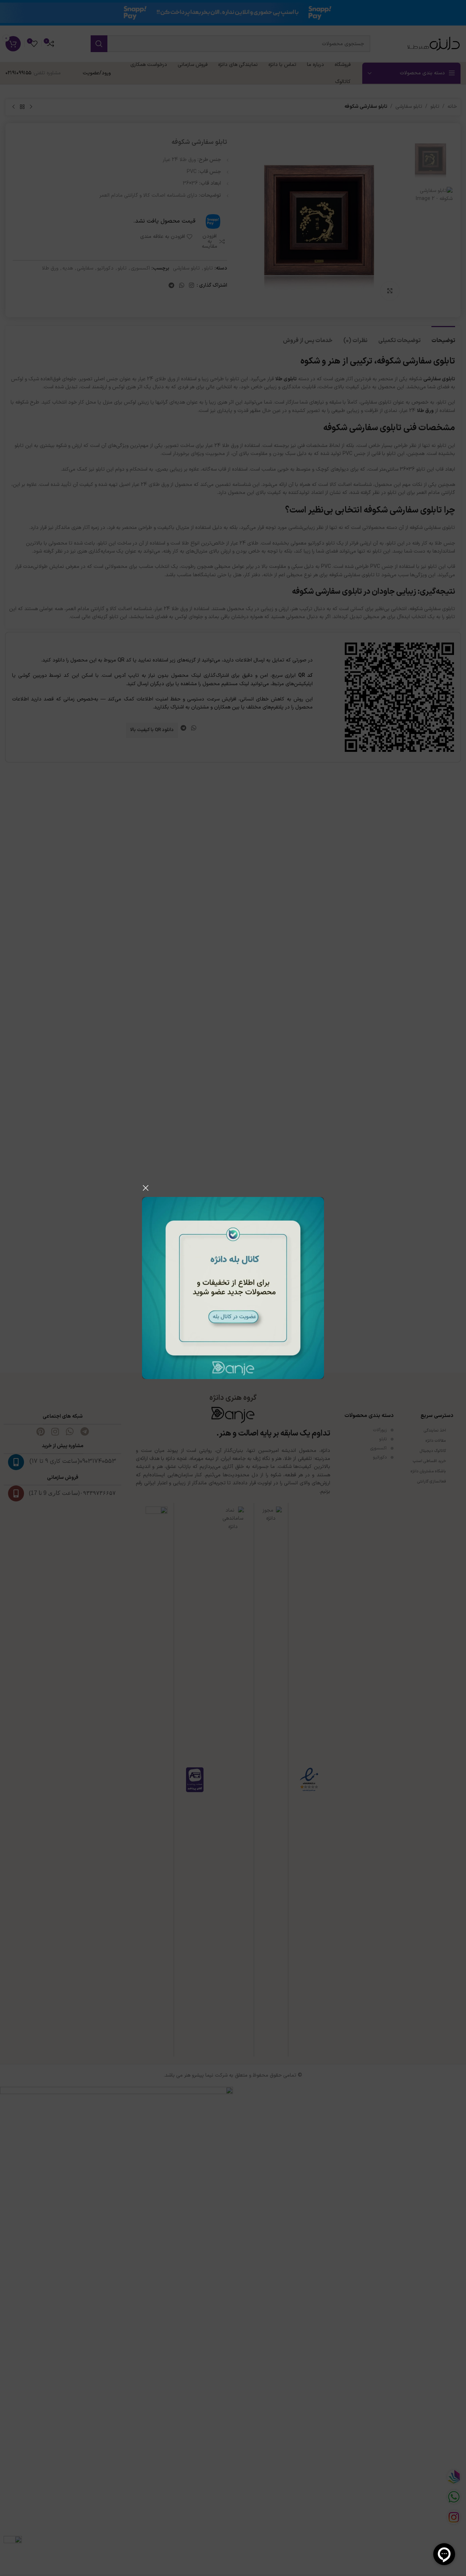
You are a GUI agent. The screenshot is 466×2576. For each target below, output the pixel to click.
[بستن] (146, 1188)
